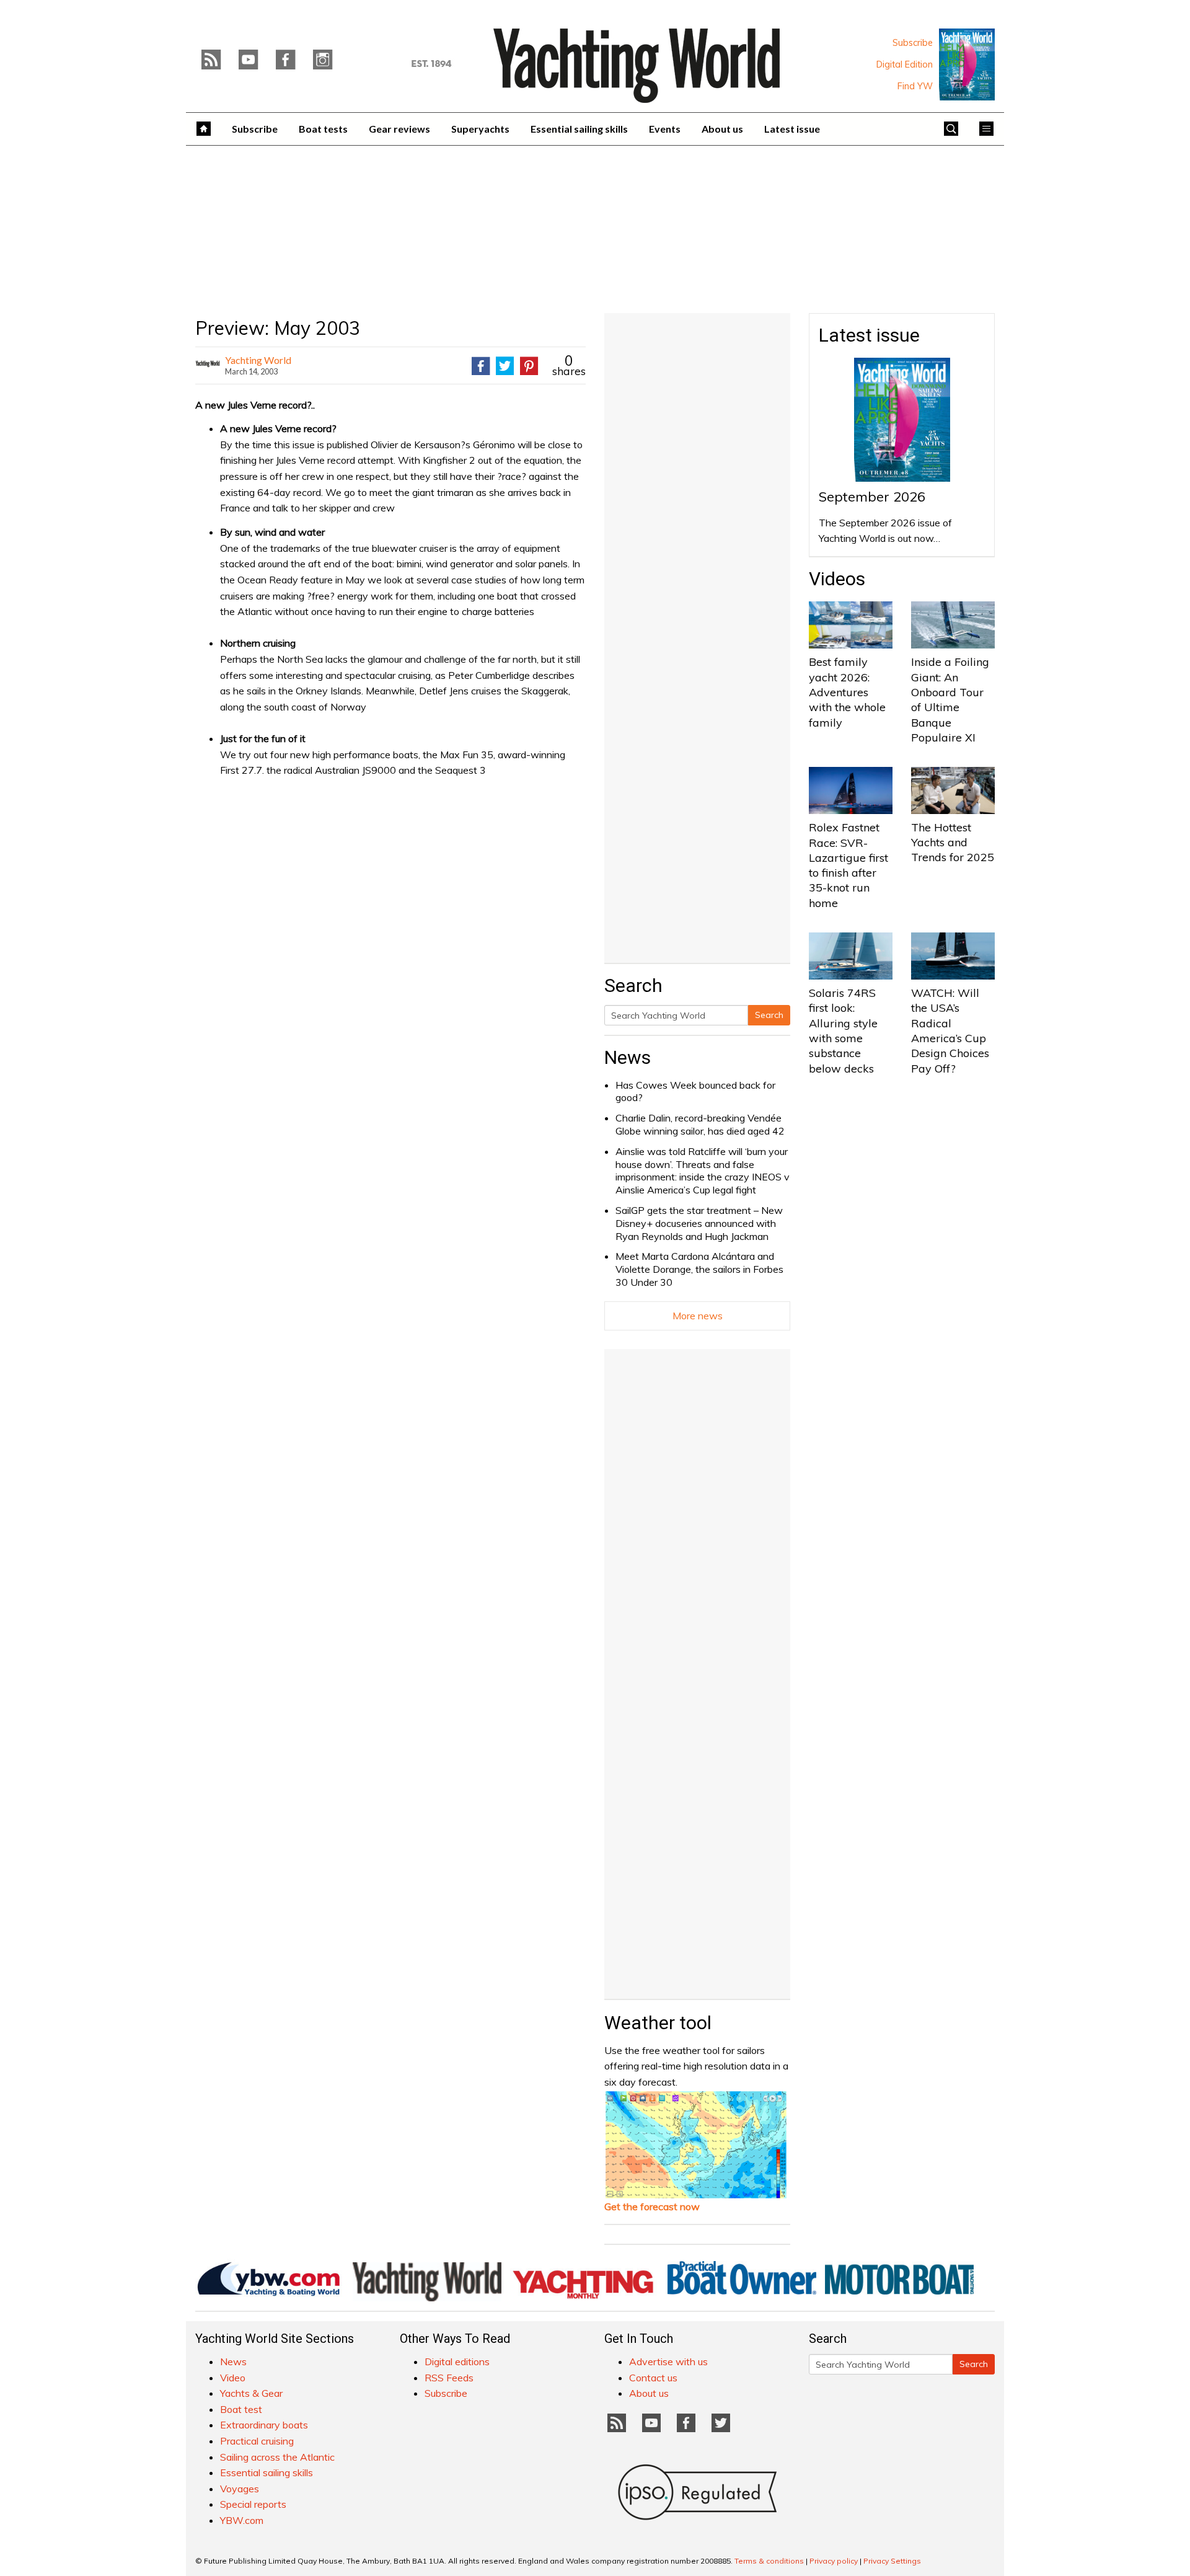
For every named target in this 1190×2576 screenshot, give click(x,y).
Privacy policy (834, 2561)
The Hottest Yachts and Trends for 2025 (953, 843)
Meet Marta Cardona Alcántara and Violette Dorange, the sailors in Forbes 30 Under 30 (699, 1269)
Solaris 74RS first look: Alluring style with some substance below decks (843, 1030)
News (628, 1057)
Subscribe (913, 43)
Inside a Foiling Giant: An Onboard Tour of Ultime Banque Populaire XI (950, 699)
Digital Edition (905, 64)
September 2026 (872, 497)
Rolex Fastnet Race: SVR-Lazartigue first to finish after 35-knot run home (848, 865)
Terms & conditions (769, 2561)
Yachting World (258, 360)
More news (698, 1316)
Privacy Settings (892, 2561)
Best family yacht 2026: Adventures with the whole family (847, 692)
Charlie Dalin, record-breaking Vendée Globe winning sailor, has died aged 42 (700, 1124)
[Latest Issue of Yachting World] (967, 64)
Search (769, 1015)
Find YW (915, 86)
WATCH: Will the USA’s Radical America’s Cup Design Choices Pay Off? (950, 1030)
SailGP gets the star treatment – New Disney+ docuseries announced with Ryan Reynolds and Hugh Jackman (699, 1223)
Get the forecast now (652, 2206)
